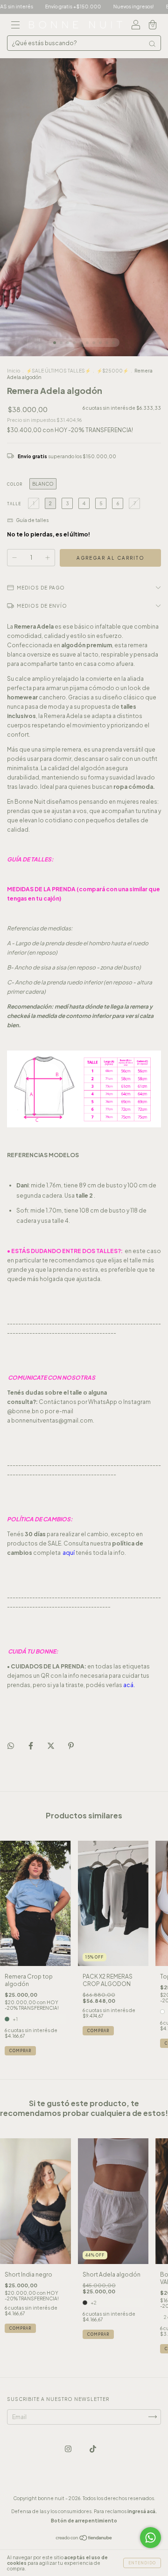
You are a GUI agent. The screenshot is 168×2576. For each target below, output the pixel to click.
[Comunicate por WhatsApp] (150, 2538)
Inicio (14, 371)
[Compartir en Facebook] (31, 1746)
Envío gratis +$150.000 (36, 7)
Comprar (20, 2051)
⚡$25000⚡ (112, 371)
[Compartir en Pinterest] (71, 1746)
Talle (14, 504)
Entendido (142, 2563)
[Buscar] (152, 44)
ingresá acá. (142, 2511)
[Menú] (15, 26)
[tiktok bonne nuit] (93, 2449)
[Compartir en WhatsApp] (11, 1746)
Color (15, 484)
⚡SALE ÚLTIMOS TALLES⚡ (58, 371)
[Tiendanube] (84, 2539)
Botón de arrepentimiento (84, 2521)
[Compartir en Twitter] (51, 1746)
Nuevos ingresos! (96, 7)
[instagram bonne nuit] (69, 2449)
